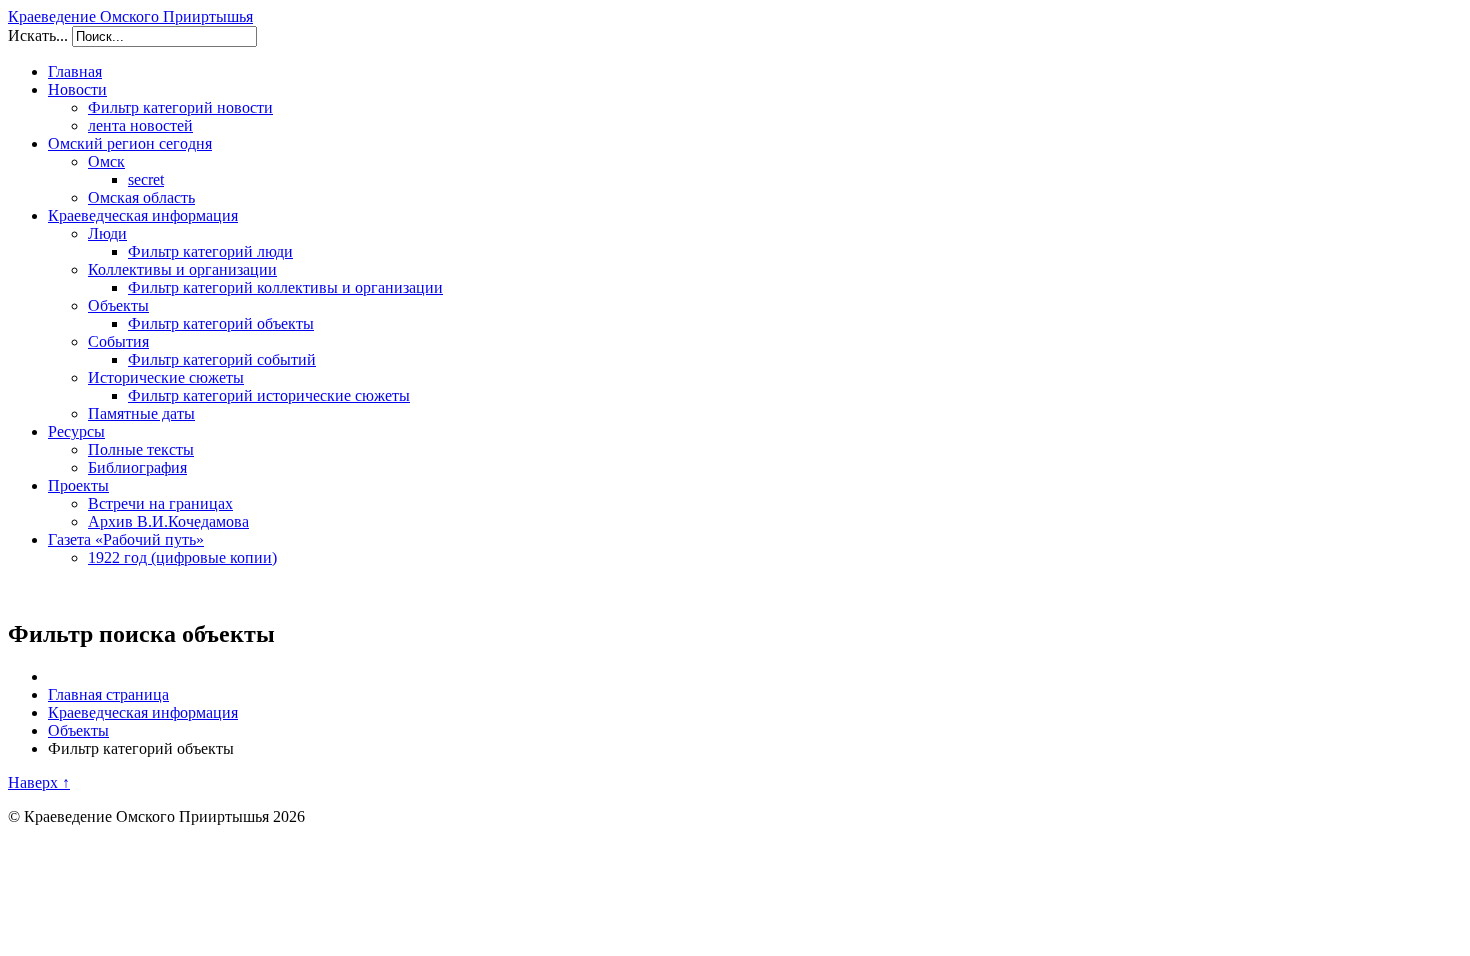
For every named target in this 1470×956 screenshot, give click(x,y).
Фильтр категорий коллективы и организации (285, 287)
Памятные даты (141, 413)
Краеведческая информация (143, 215)
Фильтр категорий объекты (221, 323)
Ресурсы (76, 431)
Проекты (78, 485)
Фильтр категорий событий (222, 359)
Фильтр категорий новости (180, 107)
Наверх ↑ (39, 782)
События (118, 341)
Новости (77, 89)
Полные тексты (141, 449)
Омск (106, 161)
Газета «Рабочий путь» (126, 539)
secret (146, 179)
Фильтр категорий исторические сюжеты (269, 395)
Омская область (141, 197)
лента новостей (140, 125)
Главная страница (108, 694)
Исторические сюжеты (166, 377)
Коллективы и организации (182, 269)
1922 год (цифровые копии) (182, 557)
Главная (75, 71)
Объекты (118, 305)
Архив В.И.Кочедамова (168, 521)
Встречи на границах (160, 503)
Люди (107, 233)
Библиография (137, 467)
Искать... (38, 35)
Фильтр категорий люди (210, 251)
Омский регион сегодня (130, 143)
